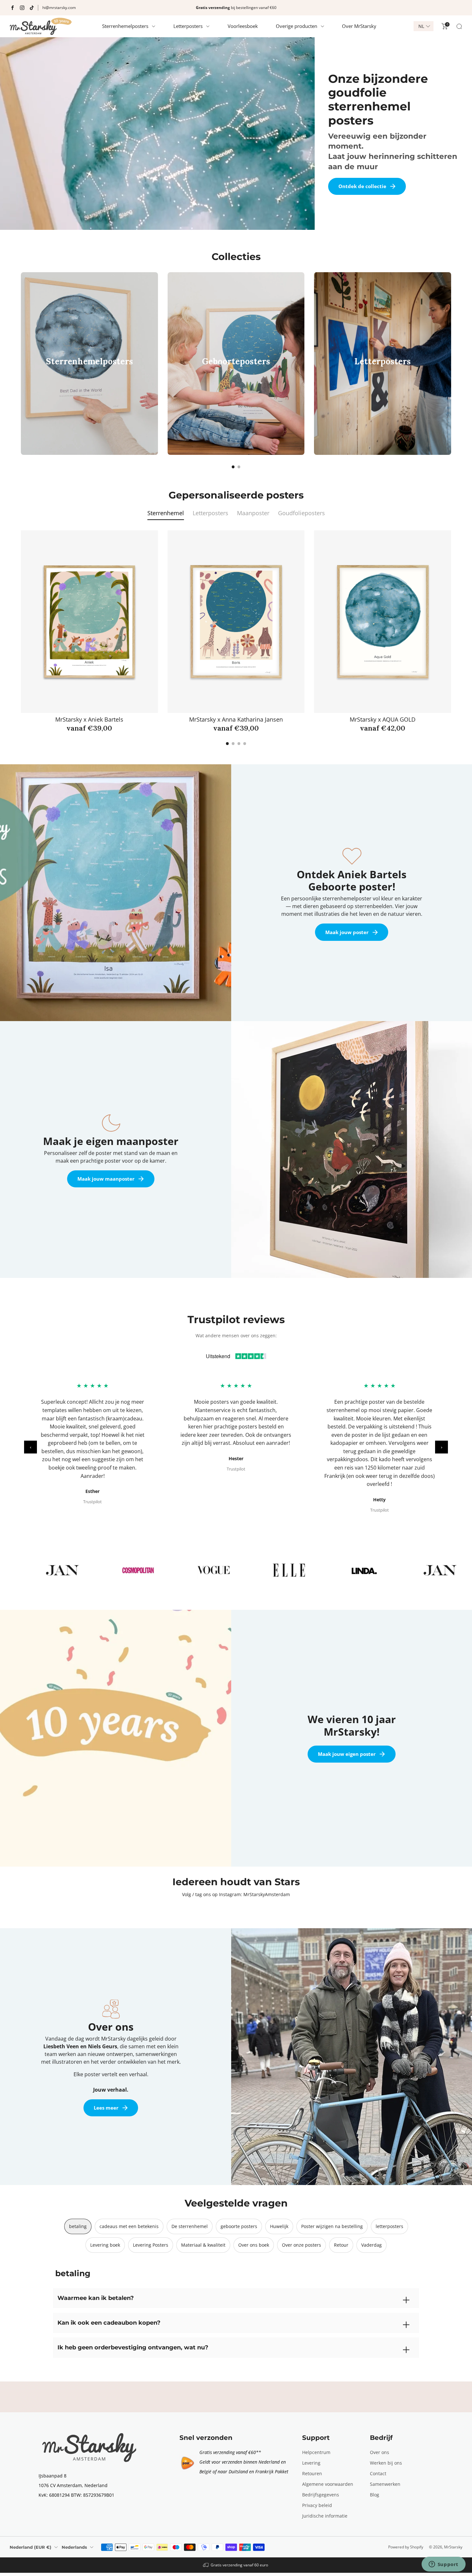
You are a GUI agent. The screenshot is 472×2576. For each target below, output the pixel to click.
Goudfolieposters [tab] (302, 513)
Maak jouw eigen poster (347, 1754)
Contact (378, 2473)
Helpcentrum (316, 2452)
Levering (311, 2463)
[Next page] (451, 363)
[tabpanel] (236, 638)
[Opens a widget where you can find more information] (443, 2565)
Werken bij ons (386, 2463)
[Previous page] (21, 363)
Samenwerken (385, 2484)
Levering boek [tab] (105, 2245)
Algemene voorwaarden (328, 2484)
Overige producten (297, 26)
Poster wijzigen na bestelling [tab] (332, 2226)
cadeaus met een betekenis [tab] (129, 2226)
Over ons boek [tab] (254, 2245)
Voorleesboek (243, 26)
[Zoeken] (459, 26)
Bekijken (87, 385)
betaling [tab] (78, 2226)
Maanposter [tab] (253, 513)
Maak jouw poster (347, 932)
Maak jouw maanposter (106, 1179)
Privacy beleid (317, 2505)
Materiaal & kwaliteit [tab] (203, 2245)
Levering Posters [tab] (151, 2245)
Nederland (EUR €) (31, 2547)
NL (421, 26)
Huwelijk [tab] (279, 2226)
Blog (375, 2495)
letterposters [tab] (389, 2226)
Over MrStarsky (359, 26)
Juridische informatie (325, 2516)
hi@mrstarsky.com (59, 8)
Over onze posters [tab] (302, 2245)
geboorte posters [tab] (239, 2226)
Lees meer (106, 2108)
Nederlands (74, 2547)
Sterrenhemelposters (125, 26)
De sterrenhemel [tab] (190, 2226)
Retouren (312, 2473)
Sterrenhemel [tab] (166, 513)
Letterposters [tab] (210, 513)
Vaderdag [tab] (371, 2245)
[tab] (233, 467)
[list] (236, 1570)
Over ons (380, 2452)
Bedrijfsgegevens (321, 2495)
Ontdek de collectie (362, 186)
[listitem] (236, 8)
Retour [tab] (341, 2245)
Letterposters (188, 26)
